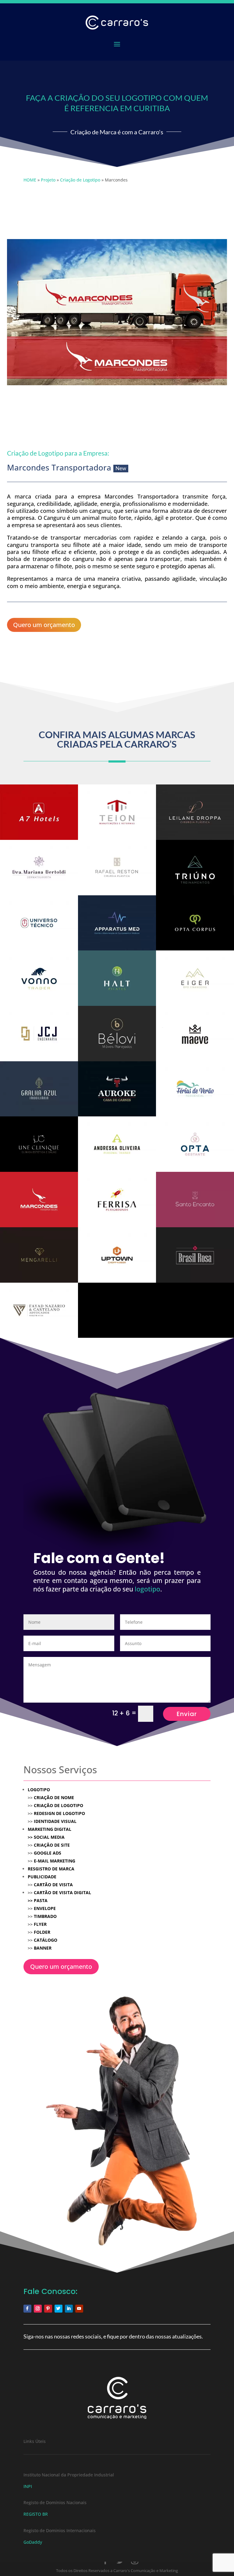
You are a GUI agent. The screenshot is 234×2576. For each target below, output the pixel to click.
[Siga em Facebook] (27, 2309)
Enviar (187, 1714)
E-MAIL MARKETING (54, 1861)
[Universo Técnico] (39, 923)
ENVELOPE (45, 1908)
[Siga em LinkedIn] (69, 2309)
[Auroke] (117, 1089)
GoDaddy (33, 2542)
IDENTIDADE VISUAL (55, 1821)
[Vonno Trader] (39, 978)
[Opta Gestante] (195, 1144)
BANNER (43, 1948)
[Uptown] (117, 1255)
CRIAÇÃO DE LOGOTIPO (58, 1805)
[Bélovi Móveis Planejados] (117, 1034)
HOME (30, 180)
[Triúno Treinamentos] (195, 868)
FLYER (40, 1924)
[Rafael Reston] (117, 868)
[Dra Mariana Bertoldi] (39, 868)
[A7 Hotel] (39, 812)
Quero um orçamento (44, 625)
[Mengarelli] (39, 1255)
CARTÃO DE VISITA (53, 1885)
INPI (28, 2486)
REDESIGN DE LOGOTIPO (59, 1813)
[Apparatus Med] (117, 923)
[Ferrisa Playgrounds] (117, 1200)
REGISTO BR (36, 2514)
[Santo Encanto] (195, 1200)
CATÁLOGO (46, 1940)
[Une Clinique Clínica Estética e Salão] (39, 1144)
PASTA (41, 1900)
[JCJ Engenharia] (39, 1034)
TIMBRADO (45, 1916)
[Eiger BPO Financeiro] (195, 978)
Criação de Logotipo (80, 180)
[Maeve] (195, 1034)
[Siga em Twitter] (58, 2309)
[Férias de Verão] (195, 1089)
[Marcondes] (39, 1200)
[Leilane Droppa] (195, 812)
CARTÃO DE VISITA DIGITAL (62, 1892)
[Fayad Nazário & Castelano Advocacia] (39, 1310)
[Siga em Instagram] (38, 2309)
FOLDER (42, 1932)
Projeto (48, 180)
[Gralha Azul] (39, 1089)
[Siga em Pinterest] (48, 2309)
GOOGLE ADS (48, 1853)
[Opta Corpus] (195, 923)
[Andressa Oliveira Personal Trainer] (117, 1144)
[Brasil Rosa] (195, 1255)
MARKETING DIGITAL (50, 1829)
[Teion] (117, 812)
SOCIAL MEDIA (46, 1837)
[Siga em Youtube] (79, 2309)
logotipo (147, 1589)
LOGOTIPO (39, 1790)
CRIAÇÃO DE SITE (52, 1845)
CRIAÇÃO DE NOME (54, 1797)
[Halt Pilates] (117, 978)
